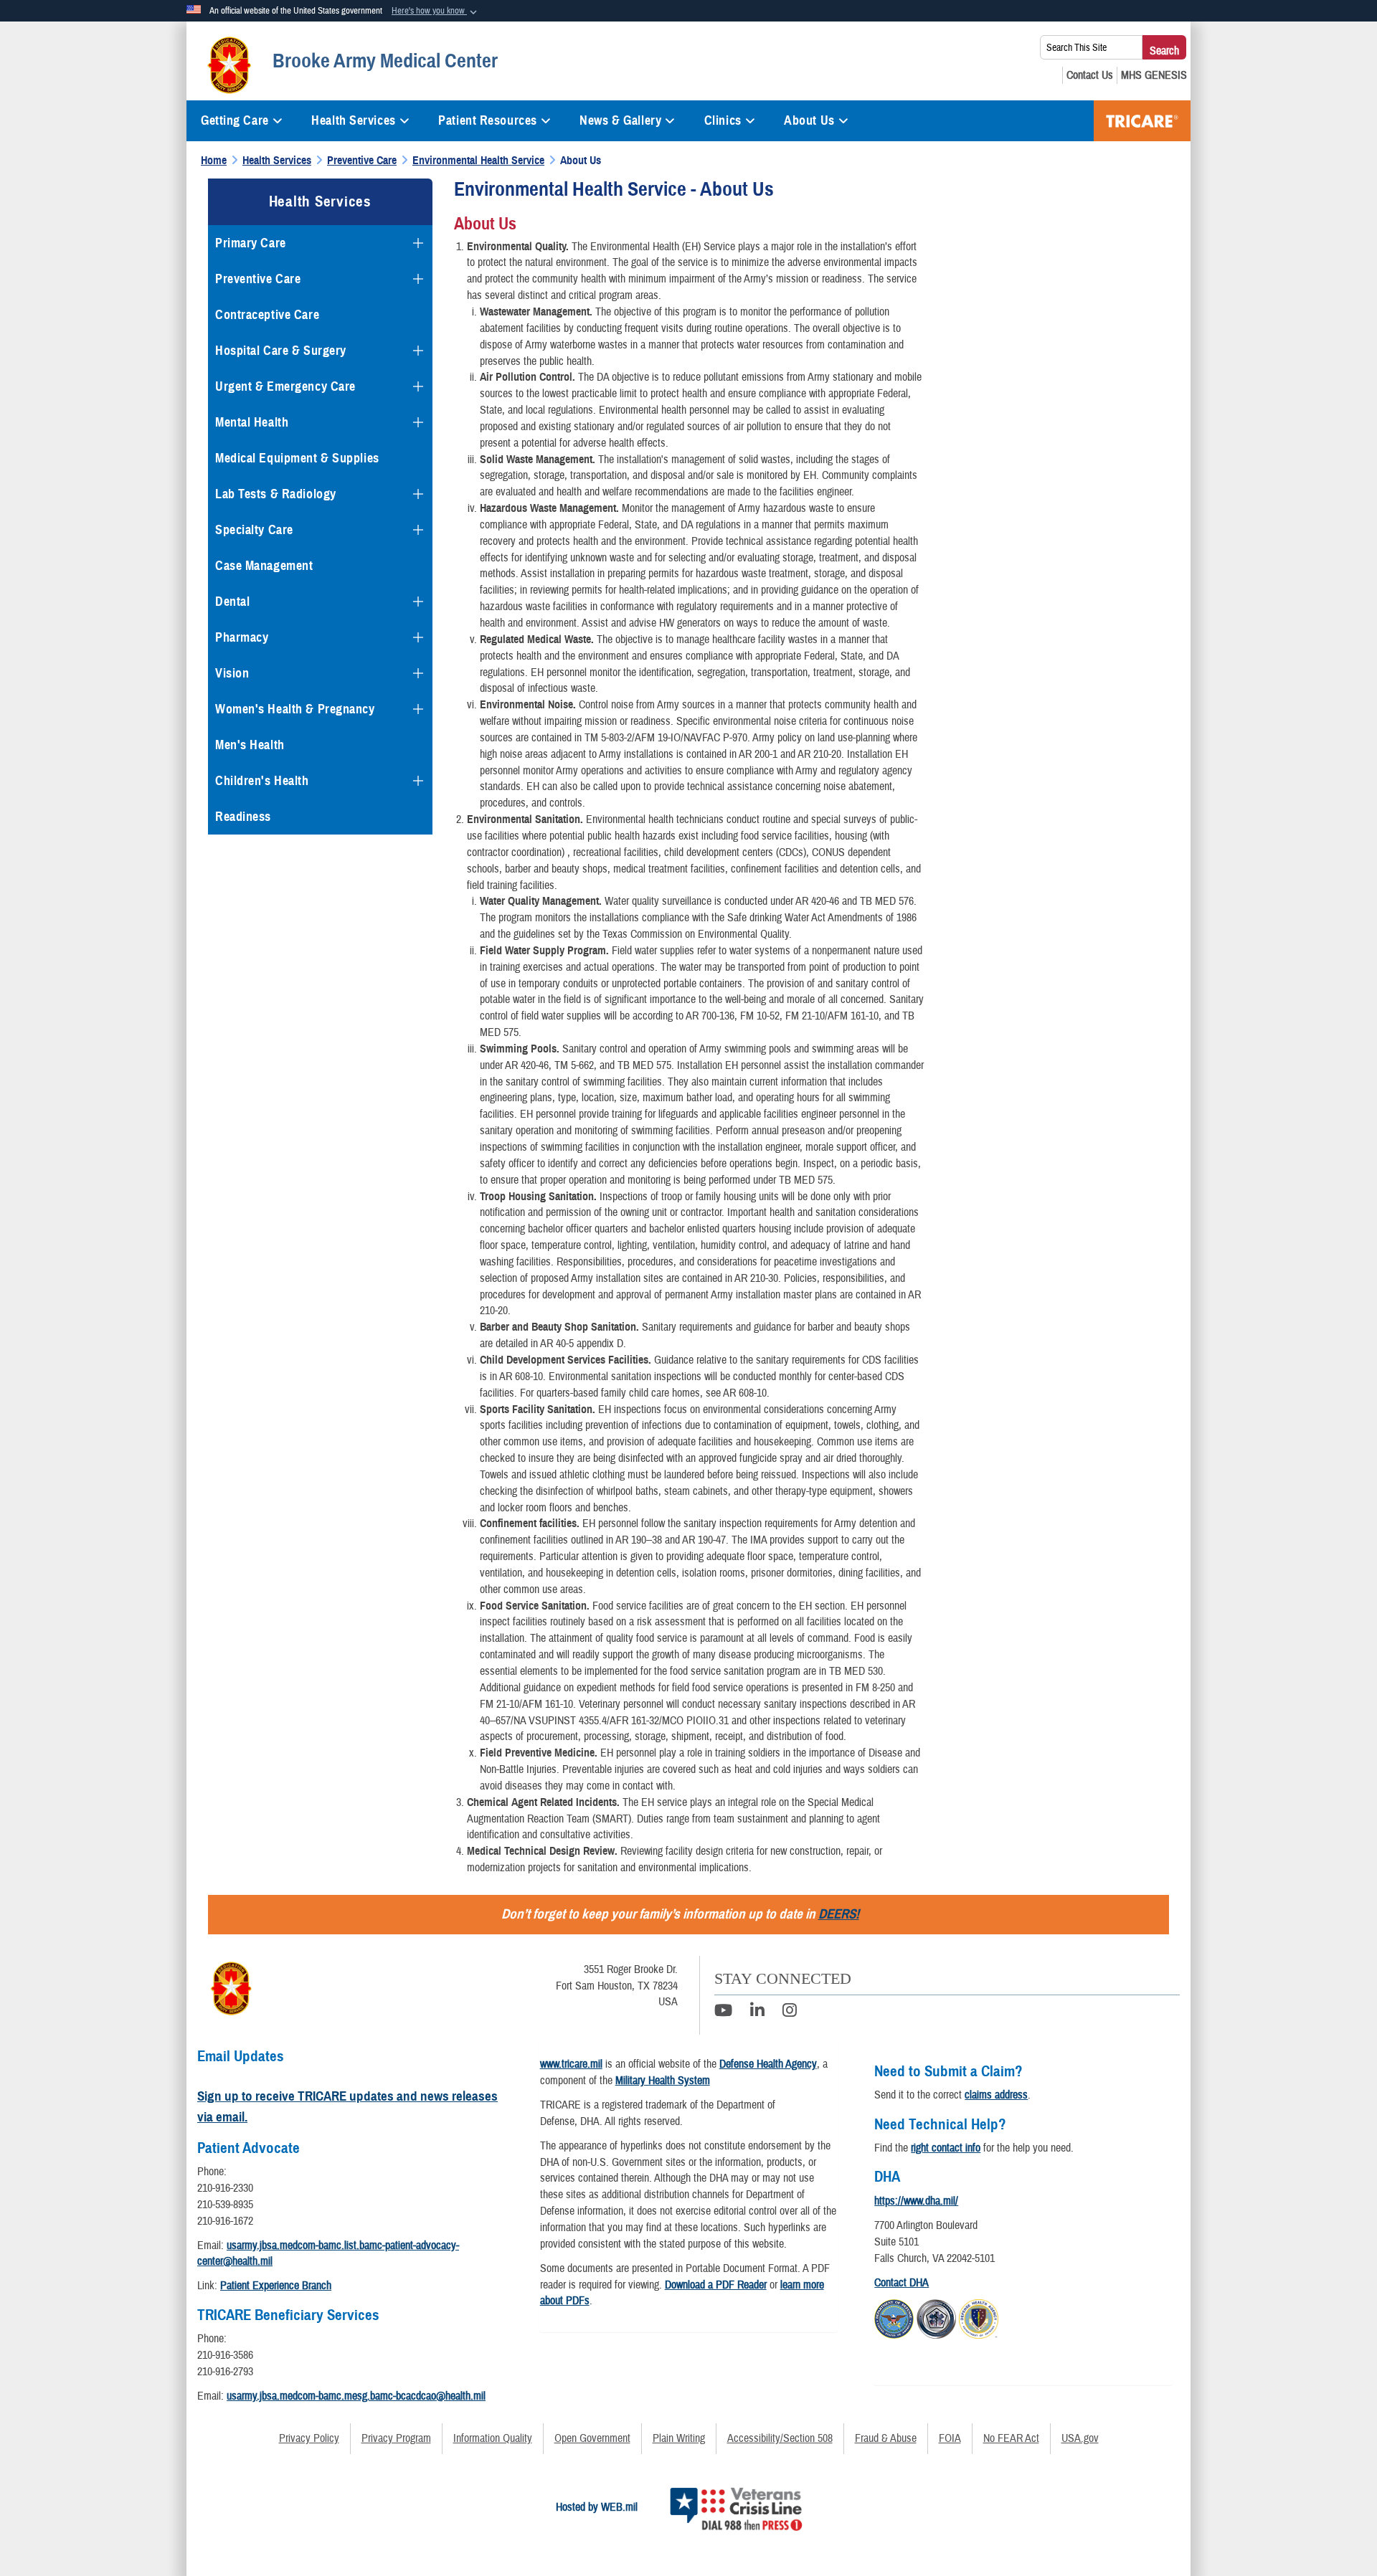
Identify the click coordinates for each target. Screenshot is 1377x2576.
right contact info (946, 2148)
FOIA (950, 2438)
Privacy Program (396, 2438)
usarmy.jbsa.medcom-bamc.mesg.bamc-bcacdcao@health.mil (356, 2396)
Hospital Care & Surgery (281, 351)
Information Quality (493, 2438)
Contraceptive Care (267, 315)
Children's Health (262, 781)
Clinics (723, 120)
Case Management (264, 566)
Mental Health (252, 422)
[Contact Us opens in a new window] (1090, 75)
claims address (996, 2095)
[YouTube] (723, 2012)
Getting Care (235, 120)
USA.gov (1080, 2438)
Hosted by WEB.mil (597, 2507)
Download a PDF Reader (716, 2285)
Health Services (353, 120)
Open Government (592, 2438)
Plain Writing (679, 2438)
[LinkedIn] (757, 2012)
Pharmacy (242, 637)
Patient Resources (488, 120)
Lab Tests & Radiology (276, 494)
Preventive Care (258, 279)
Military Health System (663, 2081)
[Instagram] (790, 2012)
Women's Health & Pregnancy (295, 709)
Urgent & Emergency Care (285, 386)
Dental (232, 602)
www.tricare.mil (571, 2064)
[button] (436, 11)
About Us (809, 120)
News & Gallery (620, 120)
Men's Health (250, 745)
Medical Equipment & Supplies (297, 458)
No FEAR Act (1011, 2438)
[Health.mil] (936, 2316)
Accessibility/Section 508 (780, 2438)
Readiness (243, 817)
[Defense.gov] (894, 2316)
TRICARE (1142, 121)
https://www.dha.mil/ (916, 2201)
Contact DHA (902, 2283)
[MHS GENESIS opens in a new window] (1154, 75)
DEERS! (839, 1914)
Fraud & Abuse (886, 2438)
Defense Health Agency (768, 2064)
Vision (232, 673)
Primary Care (251, 243)
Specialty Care (254, 530)
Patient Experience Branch (276, 2286)
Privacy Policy (309, 2438)
